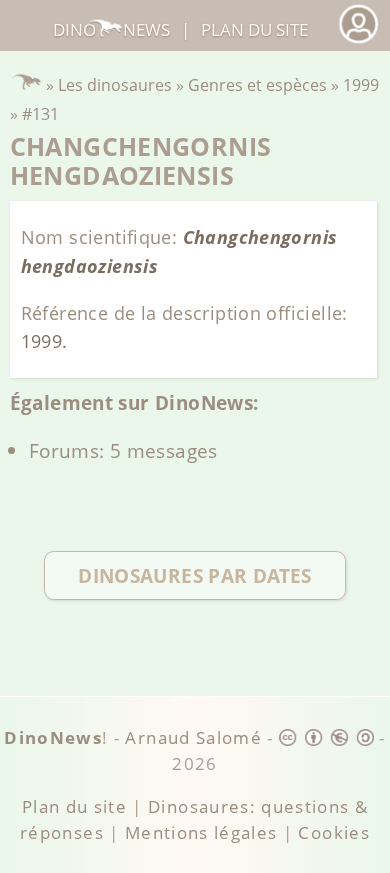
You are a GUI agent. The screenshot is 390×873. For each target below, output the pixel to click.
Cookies (333, 832)
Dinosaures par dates (195, 575)
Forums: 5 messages (123, 450)
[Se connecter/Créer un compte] (358, 40)
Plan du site (254, 29)
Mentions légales (201, 832)
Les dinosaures (115, 85)
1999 (361, 85)
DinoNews (111, 29)
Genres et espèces (257, 85)
